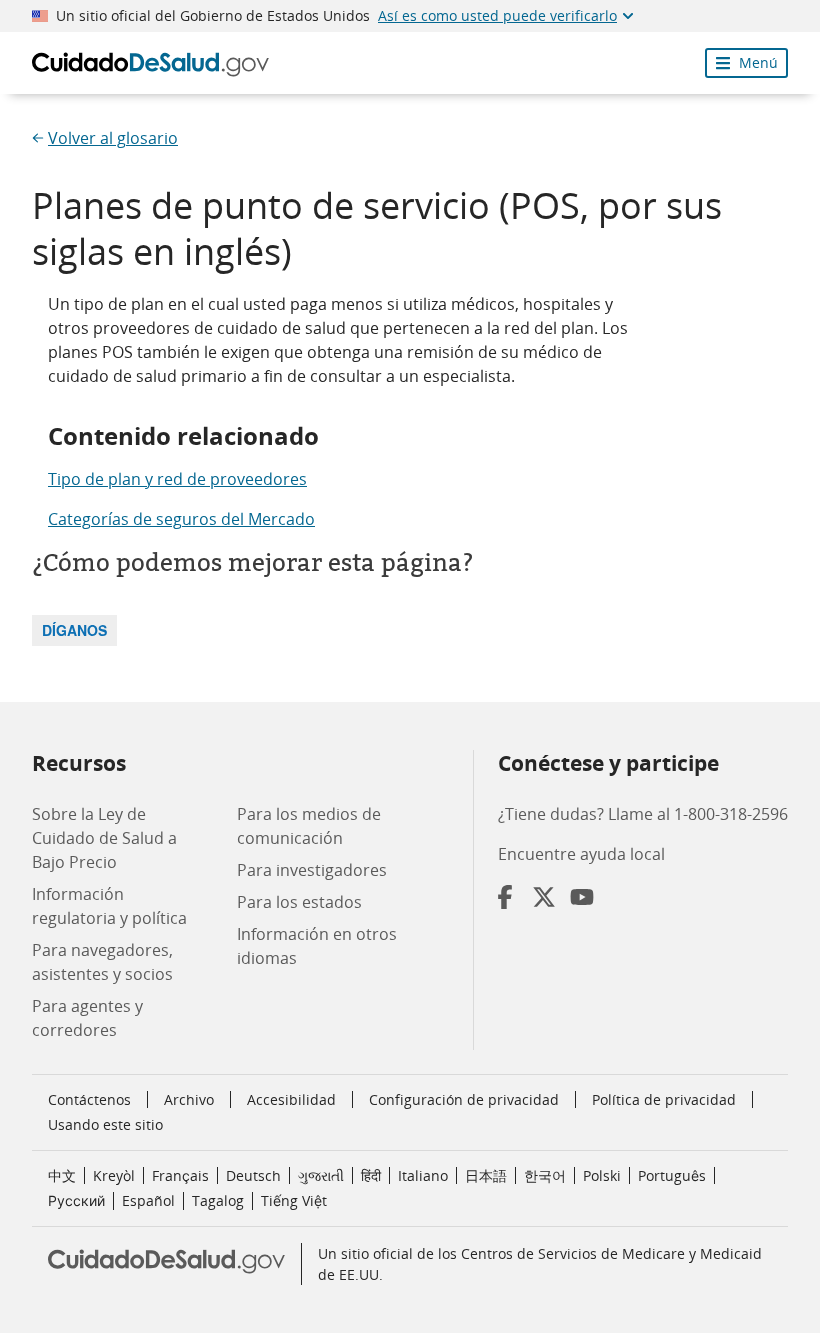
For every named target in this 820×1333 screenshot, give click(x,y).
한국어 (545, 1175)
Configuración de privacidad (464, 1100)
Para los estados (299, 902)
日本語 (486, 1175)
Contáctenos (89, 1099)
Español (148, 1200)
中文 (62, 1175)
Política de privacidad (664, 1099)
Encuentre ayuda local (581, 854)
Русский (76, 1200)
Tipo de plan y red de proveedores (177, 479)
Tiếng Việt (294, 1200)
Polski (602, 1175)
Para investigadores (312, 870)
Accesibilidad (291, 1099)
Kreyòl (114, 1175)
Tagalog (218, 1200)
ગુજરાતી (321, 1175)
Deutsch (253, 1175)
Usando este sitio (105, 1124)
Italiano (423, 1175)
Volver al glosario (113, 138)
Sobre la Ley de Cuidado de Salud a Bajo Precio (104, 838)
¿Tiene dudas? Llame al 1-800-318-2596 (643, 814)
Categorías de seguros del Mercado (181, 519)
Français (180, 1175)
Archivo (189, 1099)
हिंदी (371, 1175)
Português (672, 1175)
